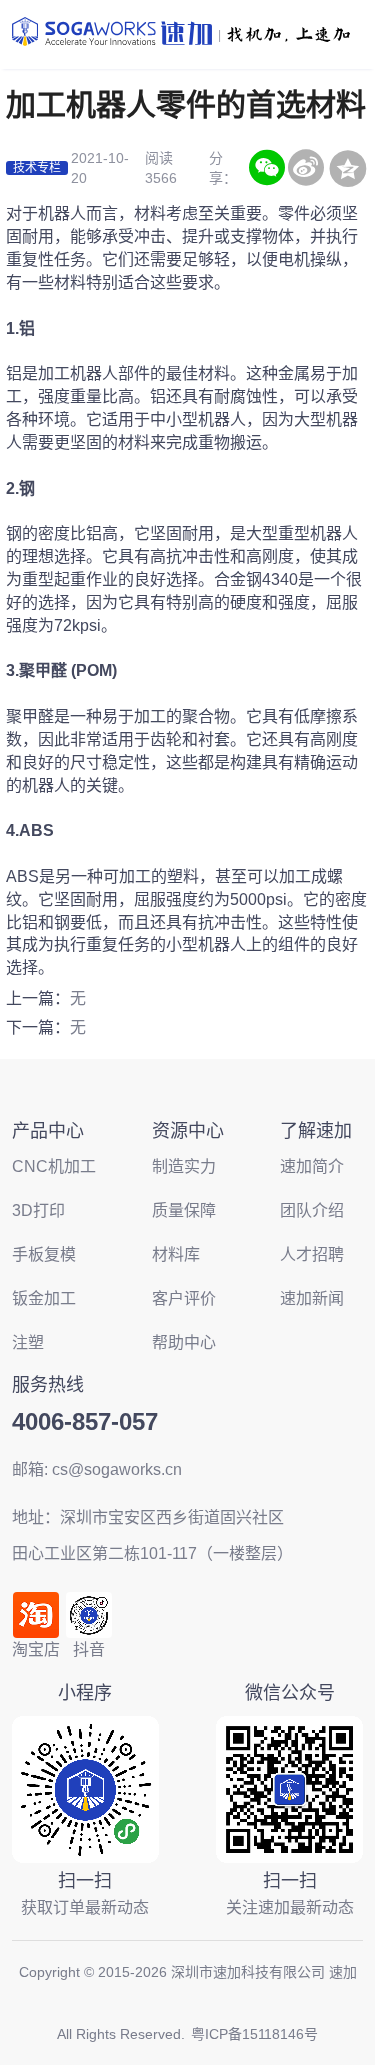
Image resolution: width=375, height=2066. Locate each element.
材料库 (176, 1254)
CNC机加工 (54, 1166)
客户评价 (184, 1298)
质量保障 (184, 1210)
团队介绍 (312, 1210)
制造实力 (184, 1166)
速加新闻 (312, 1298)
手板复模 (44, 1254)
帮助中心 (184, 1342)
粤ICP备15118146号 (254, 2034)
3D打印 (38, 1210)
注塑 (28, 1342)
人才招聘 (312, 1254)
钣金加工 (44, 1298)
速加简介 (312, 1166)
